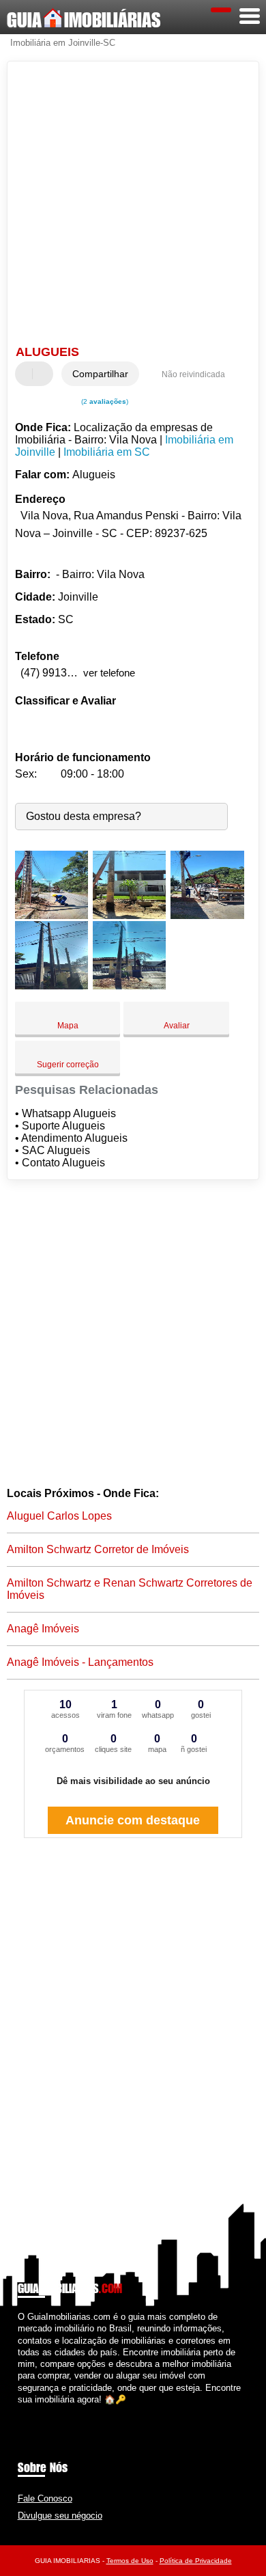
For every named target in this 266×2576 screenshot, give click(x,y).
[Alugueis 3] (207, 915)
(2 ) (104, 401)
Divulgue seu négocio (60, 2516)
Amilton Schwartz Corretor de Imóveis (98, 1549)
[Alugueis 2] (129, 915)
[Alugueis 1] (51, 915)
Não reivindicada (193, 374)
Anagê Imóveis (43, 1629)
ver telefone (109, 673)
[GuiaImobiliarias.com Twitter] (27, 2411)
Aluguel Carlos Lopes (59, 1516)
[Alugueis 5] (129, 986)
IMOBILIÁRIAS (84, 20)
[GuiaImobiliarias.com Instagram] (33, 2411)
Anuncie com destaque (133, 1820)
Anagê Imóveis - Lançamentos (80, 1662)
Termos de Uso (130, 2561)
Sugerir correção (68, 1065)
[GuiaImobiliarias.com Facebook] (21, 2411)
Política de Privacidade (196, 2561)
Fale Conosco (45, 2498)
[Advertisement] (133, 205)
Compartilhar (100, 374)
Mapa (68, 1026)
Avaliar (177, 1026)
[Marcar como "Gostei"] (27, 374)
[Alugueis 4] (51, 986)
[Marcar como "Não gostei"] (44, 374)
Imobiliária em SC (107, 452)
